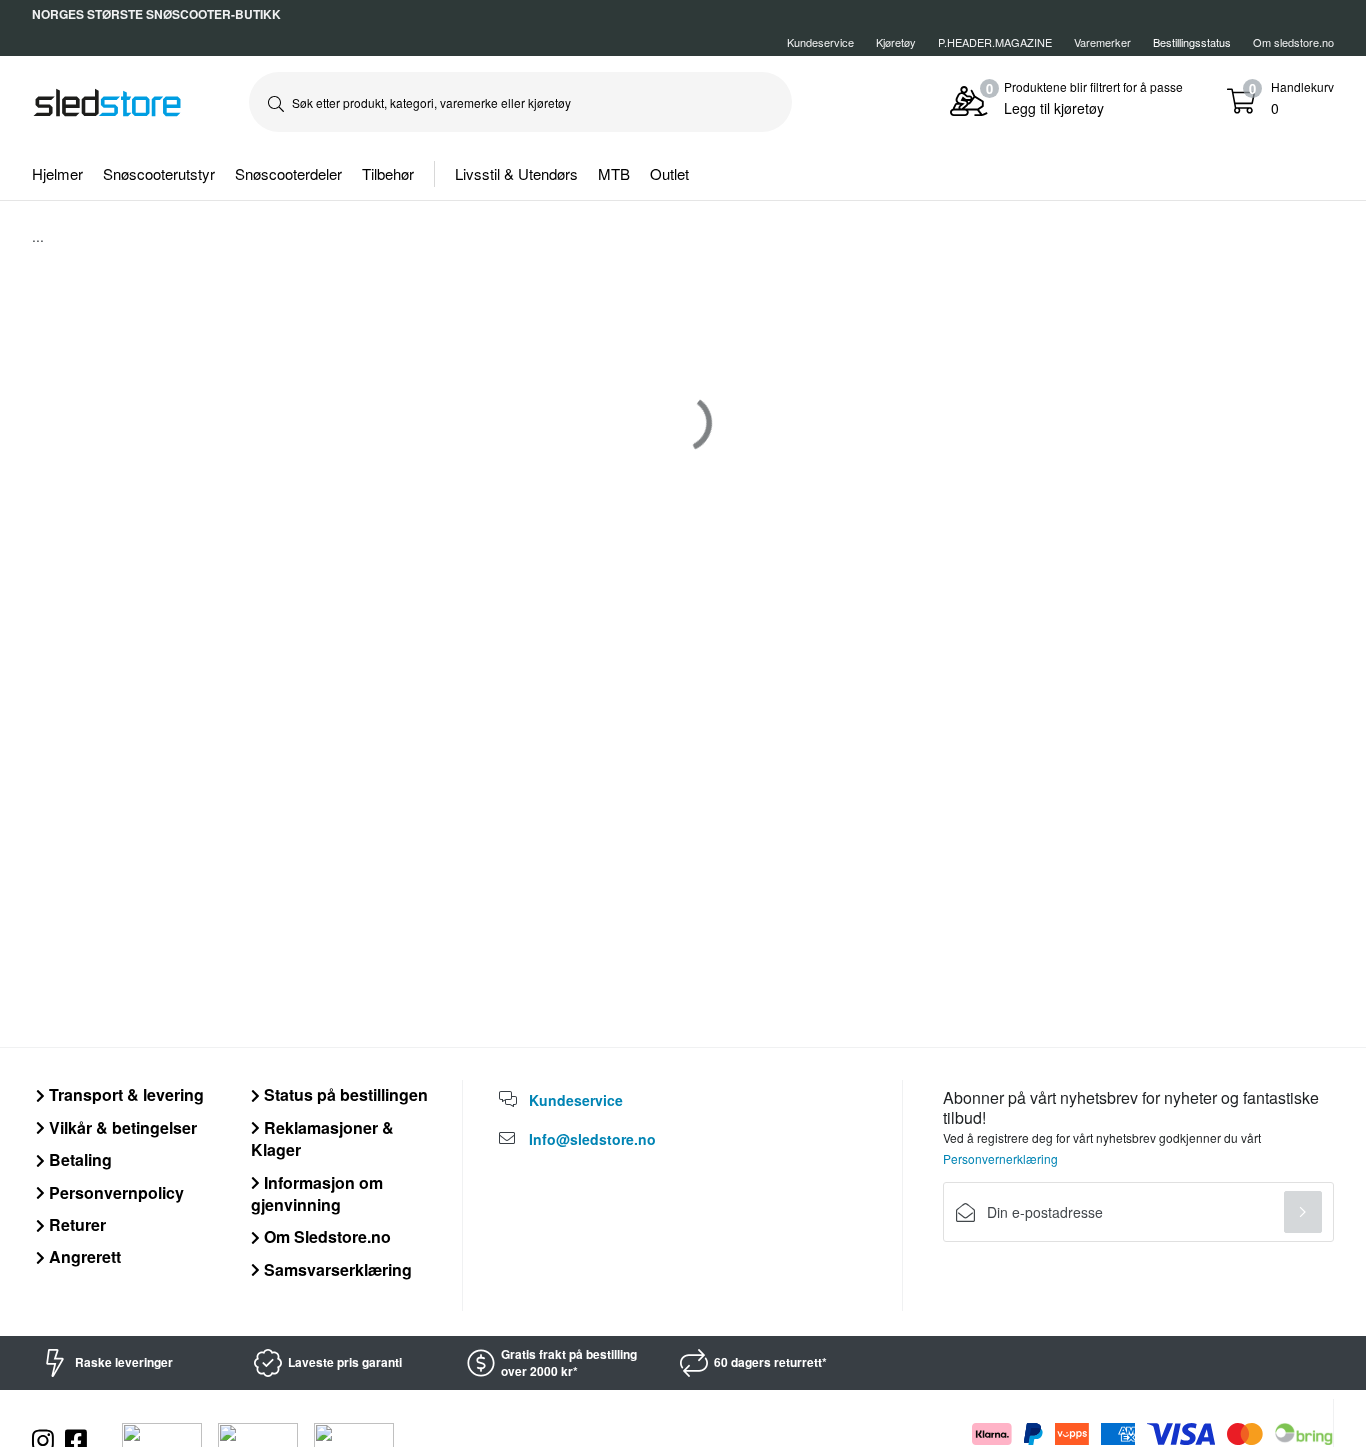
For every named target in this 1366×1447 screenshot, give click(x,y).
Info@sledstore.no (592, 1139)
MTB (614, 173)
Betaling (78, 1159)
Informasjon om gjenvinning (317, 1193)
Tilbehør (388, 173)
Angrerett (83, 1256)
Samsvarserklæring (336, 1269)
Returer (75, 1224)
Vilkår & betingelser (121, 1127)
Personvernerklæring (1000, 1158)
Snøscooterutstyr (159, 173)
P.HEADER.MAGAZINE (995, 42)
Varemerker (1102, 42)
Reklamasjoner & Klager (322, 1138)
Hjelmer (57, 173)
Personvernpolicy (114, 1192)
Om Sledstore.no (325, 1236)
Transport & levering (124, 1094)
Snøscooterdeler (288, 173)
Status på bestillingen (344, 1094)
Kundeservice (820, 42)
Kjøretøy (896, 42)
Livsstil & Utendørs (516, 173)
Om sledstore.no (1293, 42)
